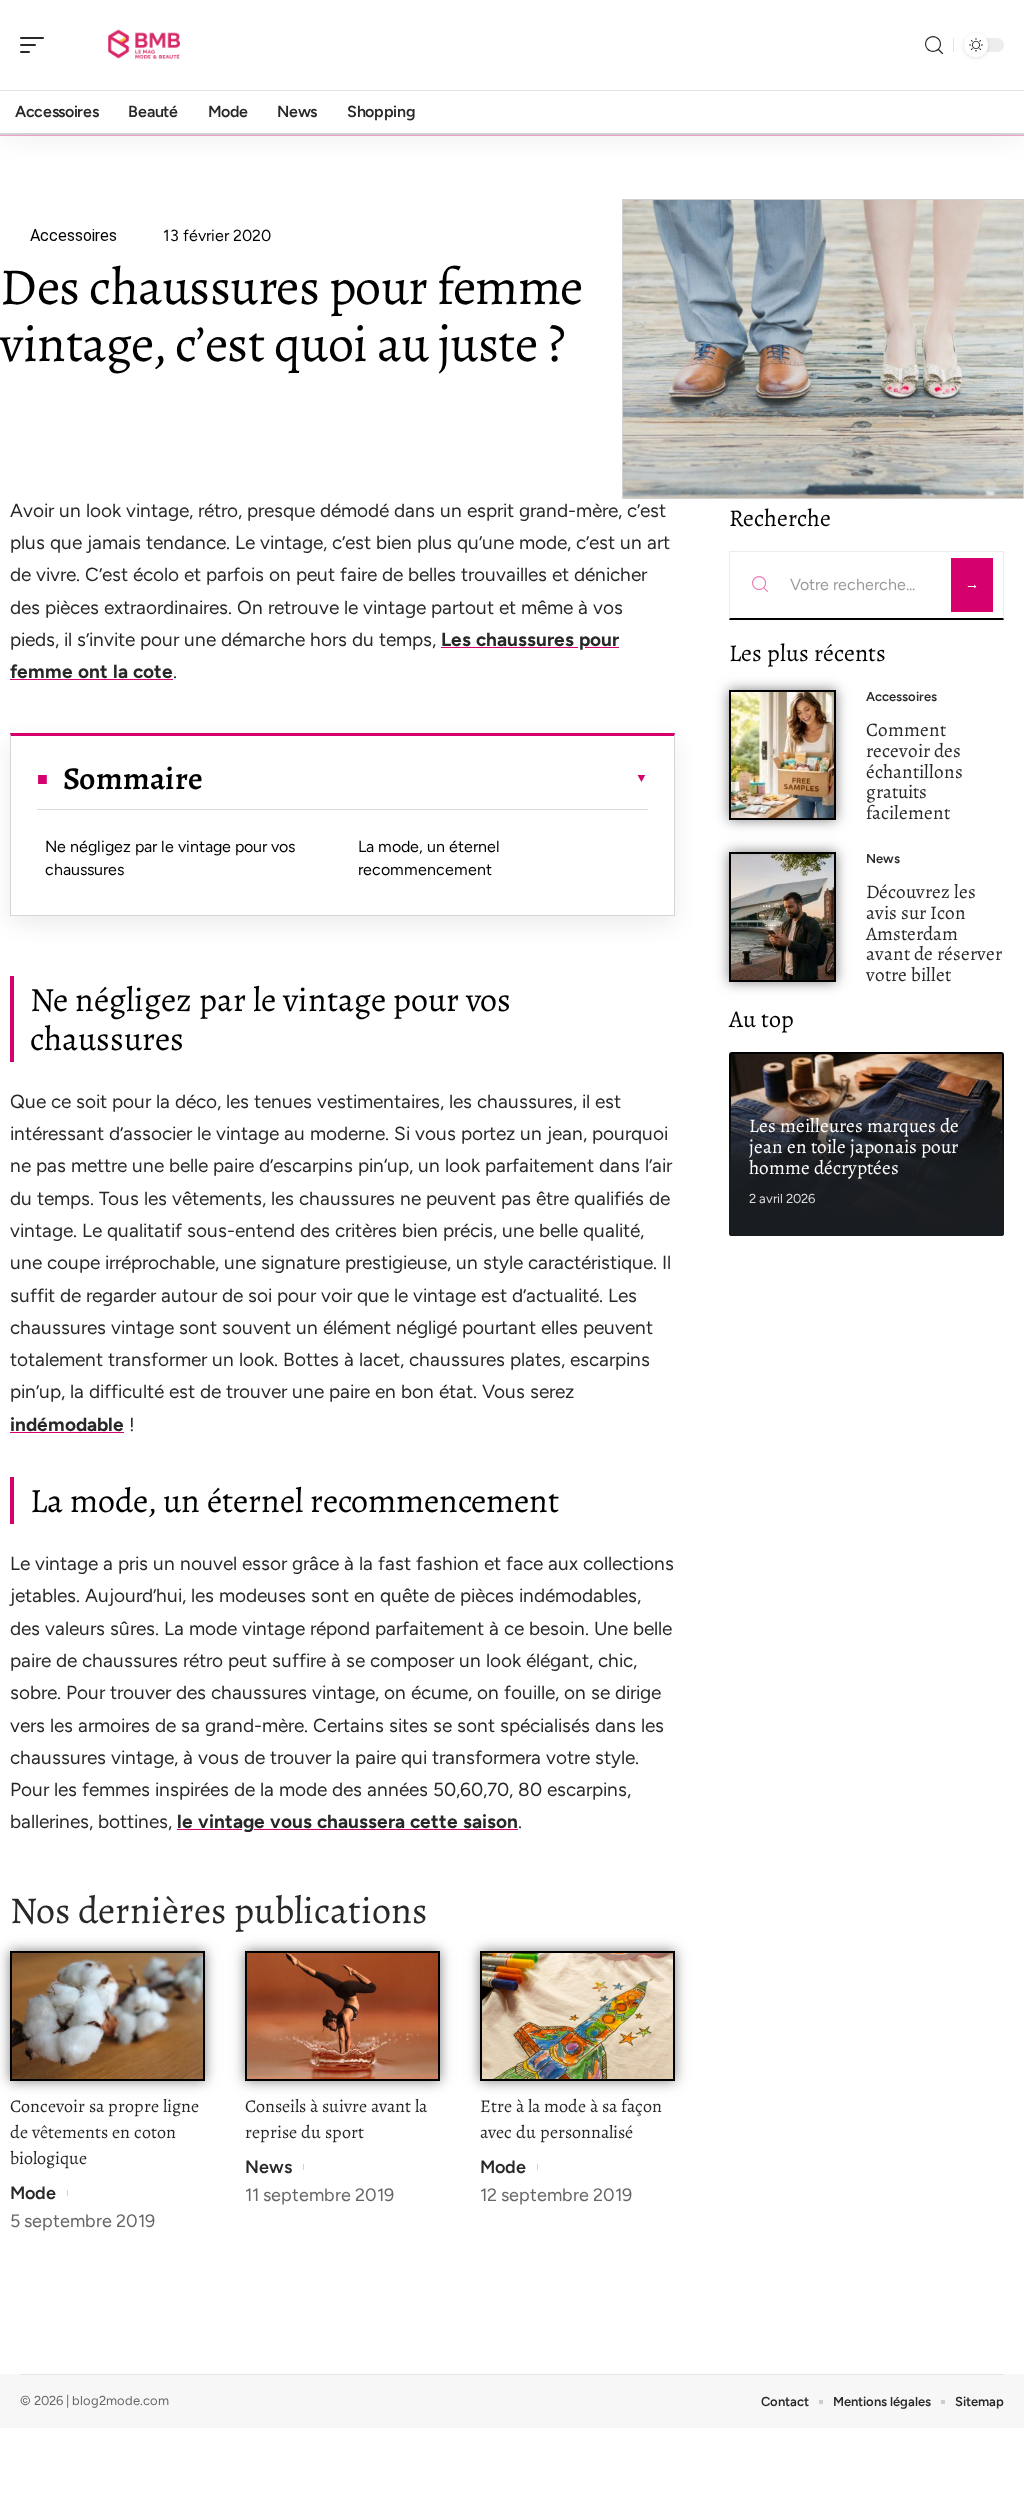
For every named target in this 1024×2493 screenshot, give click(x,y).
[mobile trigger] (37, 45)
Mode (33, 2193)
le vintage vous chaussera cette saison (347, 1821)
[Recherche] (934, 45)
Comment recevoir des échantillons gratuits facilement (914, 771)
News (268, 2167)
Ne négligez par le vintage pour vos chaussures (170, 857)
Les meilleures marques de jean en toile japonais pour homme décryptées (854, 1146)
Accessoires (901, 696)
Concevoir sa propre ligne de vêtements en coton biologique (104, 2132)
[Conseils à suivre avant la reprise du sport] (342, 2016)
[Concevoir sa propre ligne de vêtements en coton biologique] (107, 2016)
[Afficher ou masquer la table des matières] (425, 778)
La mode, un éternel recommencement (429, 857)
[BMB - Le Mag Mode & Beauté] (144, 45)
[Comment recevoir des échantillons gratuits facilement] (782, 755)
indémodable (67, 1424)
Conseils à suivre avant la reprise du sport (336, 2119)
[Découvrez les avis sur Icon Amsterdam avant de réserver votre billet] (782, 917)
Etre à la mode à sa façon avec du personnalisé (571, 2119)
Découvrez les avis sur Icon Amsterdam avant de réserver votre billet (934, 933)
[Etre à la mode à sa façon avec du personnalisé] (577, 2016)
